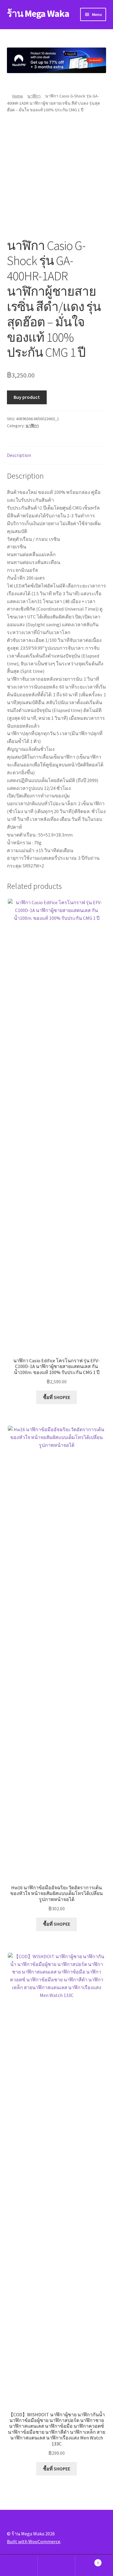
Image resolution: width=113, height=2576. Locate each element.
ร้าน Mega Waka (38, 14)
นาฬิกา (34, 96)
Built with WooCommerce (34, 2541)
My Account (19, 2566)
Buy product (27, 397)
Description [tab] (19, 455)
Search (56, 2566)
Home (18, 96)
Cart (87, 2561)
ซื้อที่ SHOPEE (57, 1397)
